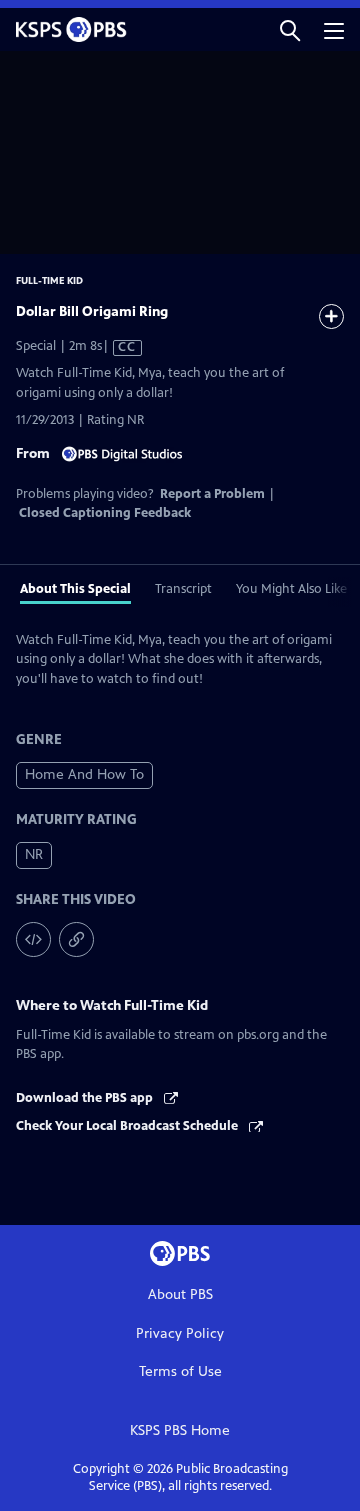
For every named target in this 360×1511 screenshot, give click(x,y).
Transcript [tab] (183, 589)
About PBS (180, 1294)
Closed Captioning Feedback (105, 513)
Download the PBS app (86, 1098)
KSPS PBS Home (180, 1430)
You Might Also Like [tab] (291, 589)
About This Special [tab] (75, 589)
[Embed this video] (33, 939)
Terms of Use (180, 1371)
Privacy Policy (180, 1333)
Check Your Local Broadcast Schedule (128, 1126)
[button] (290, 29)
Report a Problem (212, 494)
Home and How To (84, 774)
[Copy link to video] (76, 939)
